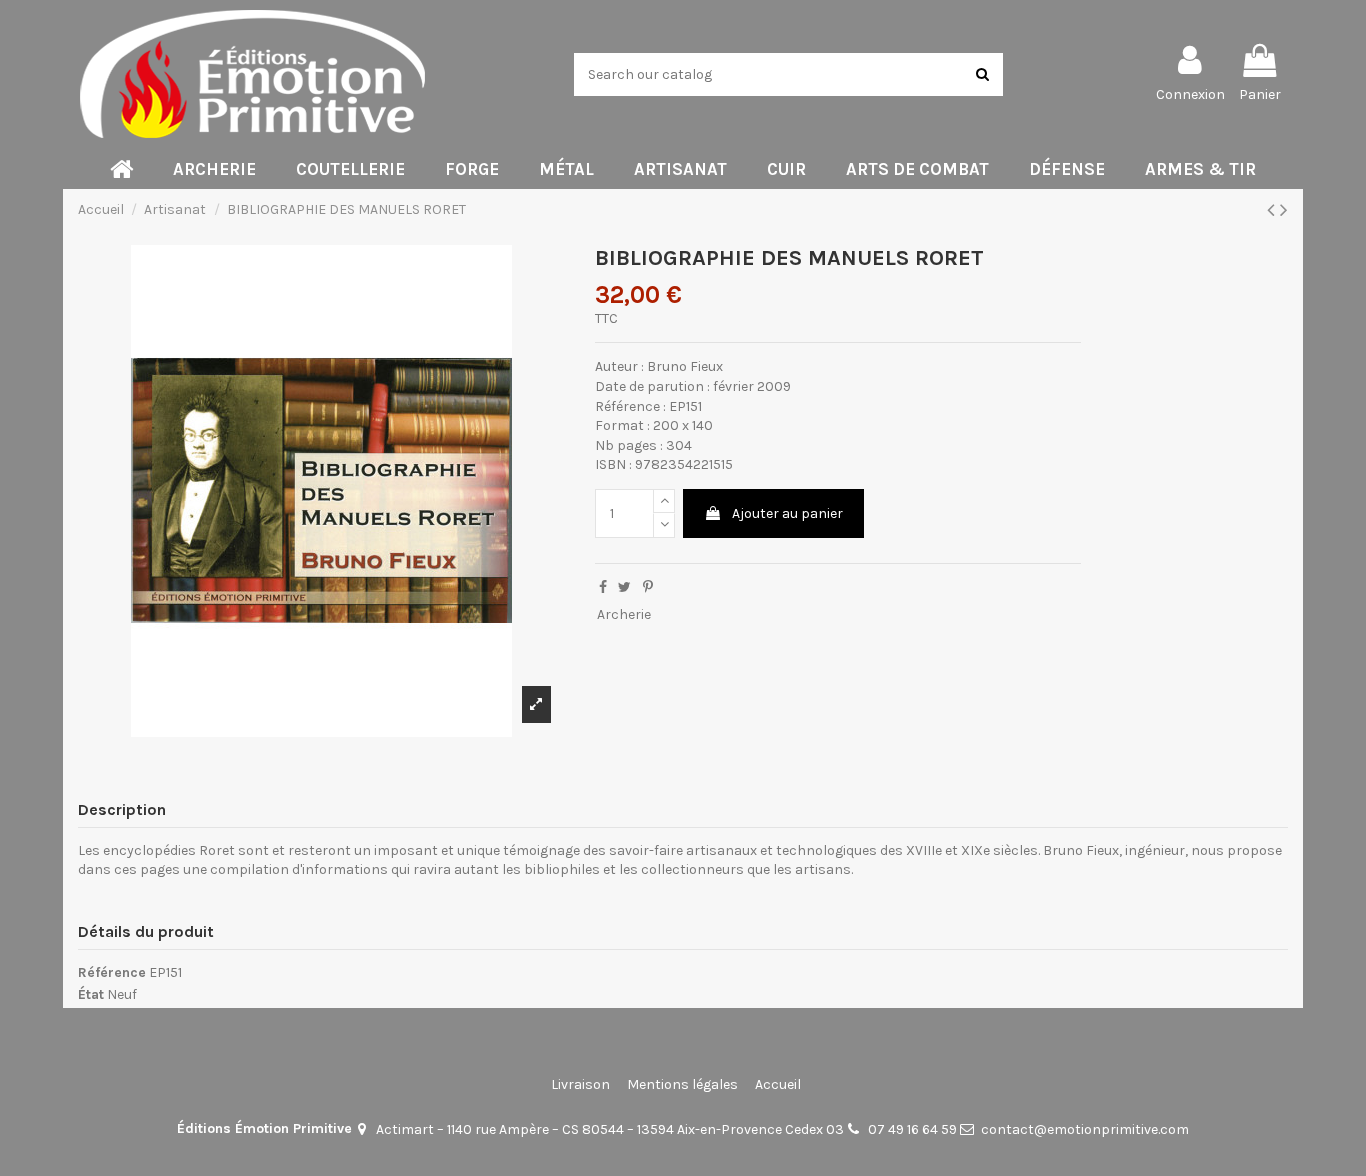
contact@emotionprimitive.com (1085, 1129)
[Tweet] (624, 587)
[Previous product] (1273, 210)
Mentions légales (682, 1084)
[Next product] (1284, 210)
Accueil (778, 1084)
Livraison (580, 1084)
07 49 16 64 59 (912, 1129)
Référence (112, 972)
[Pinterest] (648, 587)
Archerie (624, 614)
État (91, 994)
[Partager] (603, 587)
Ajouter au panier (787, 513)
